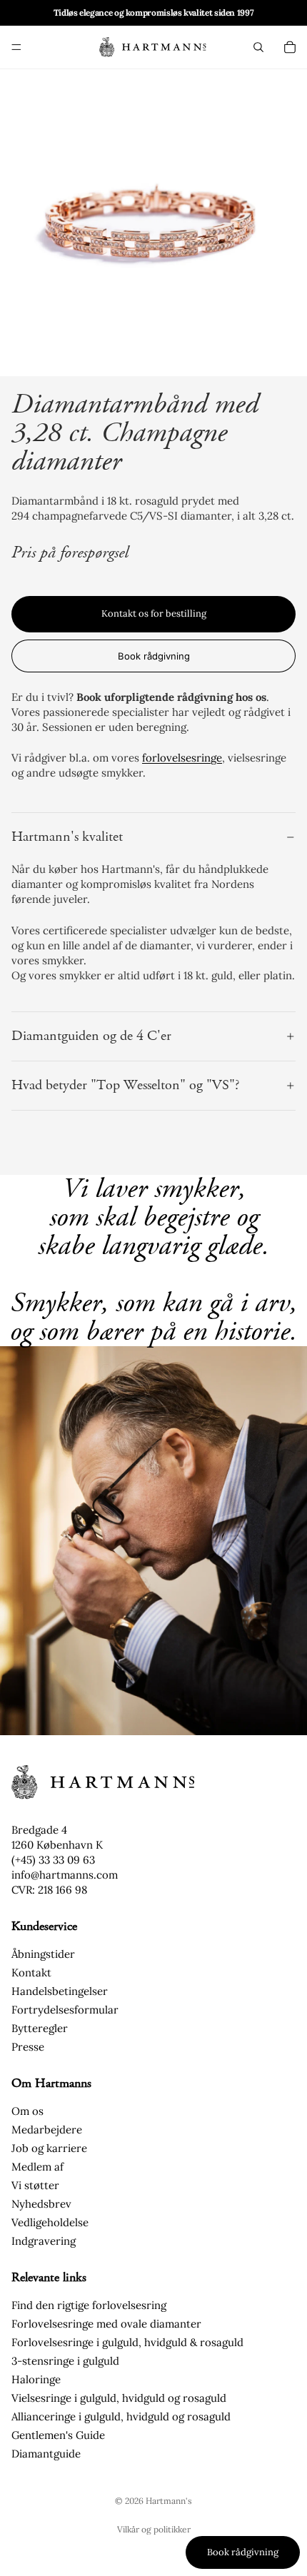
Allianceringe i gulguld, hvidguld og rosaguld (121, 2416)
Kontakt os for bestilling (154, 613)
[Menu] (16, 47)
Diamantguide (46, 2454)
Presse (28, 2047)
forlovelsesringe (182, 758)
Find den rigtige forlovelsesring (89, 2305)
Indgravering (44, 2241)
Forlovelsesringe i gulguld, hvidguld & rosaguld (127, 2342)
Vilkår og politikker (154, 2529)
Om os (27, 2111)
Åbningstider (43, 1954)
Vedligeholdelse (50, 2222)
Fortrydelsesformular (65, 2010)
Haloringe (36, 2379)
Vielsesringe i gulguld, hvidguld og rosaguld (119, 2398)
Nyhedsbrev (41, 2204)
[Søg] (258, 47)
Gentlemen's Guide (58, 2435)
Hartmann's (169, 2501)
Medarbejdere (47, 2130)
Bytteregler (40, 2028)
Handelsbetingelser (60, 1991)
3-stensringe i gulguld (65, 2361)
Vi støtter (35, 2185)
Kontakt (31, 1973)
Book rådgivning (154, 656)
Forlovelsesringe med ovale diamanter (106, 2324)
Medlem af (37, 2167)
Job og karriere (49, 2148)
